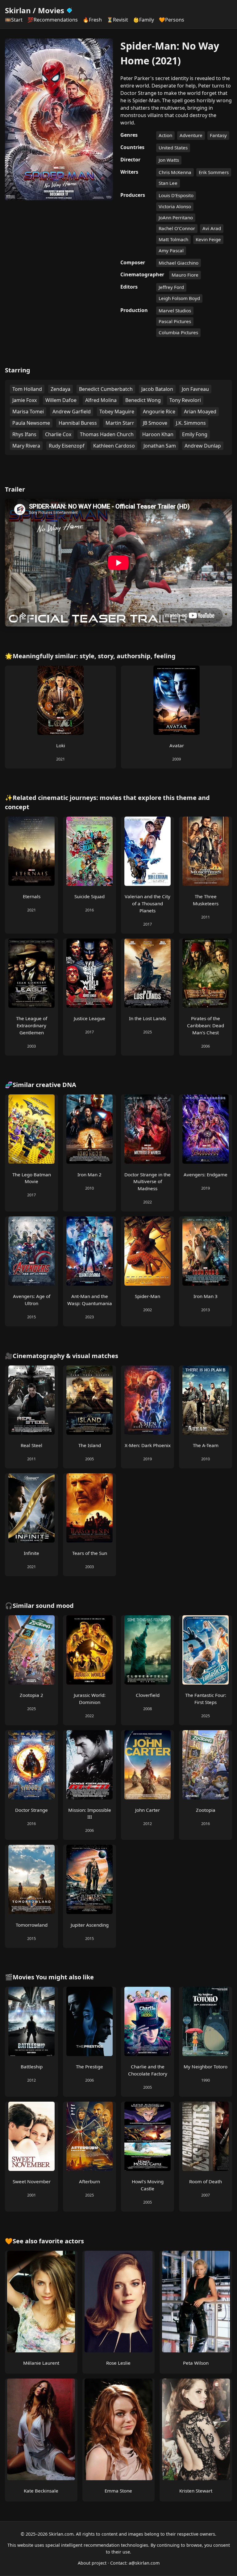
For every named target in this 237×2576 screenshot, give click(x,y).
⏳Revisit (117, 20)
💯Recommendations (53, 20)
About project (92, 2563)
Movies (51, 10)
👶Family (143, 20)
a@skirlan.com (144, 2563)
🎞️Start (14, 20)
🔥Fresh (92, 20)
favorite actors (61, 2241)
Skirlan (18, 10)
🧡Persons (172, 20)
